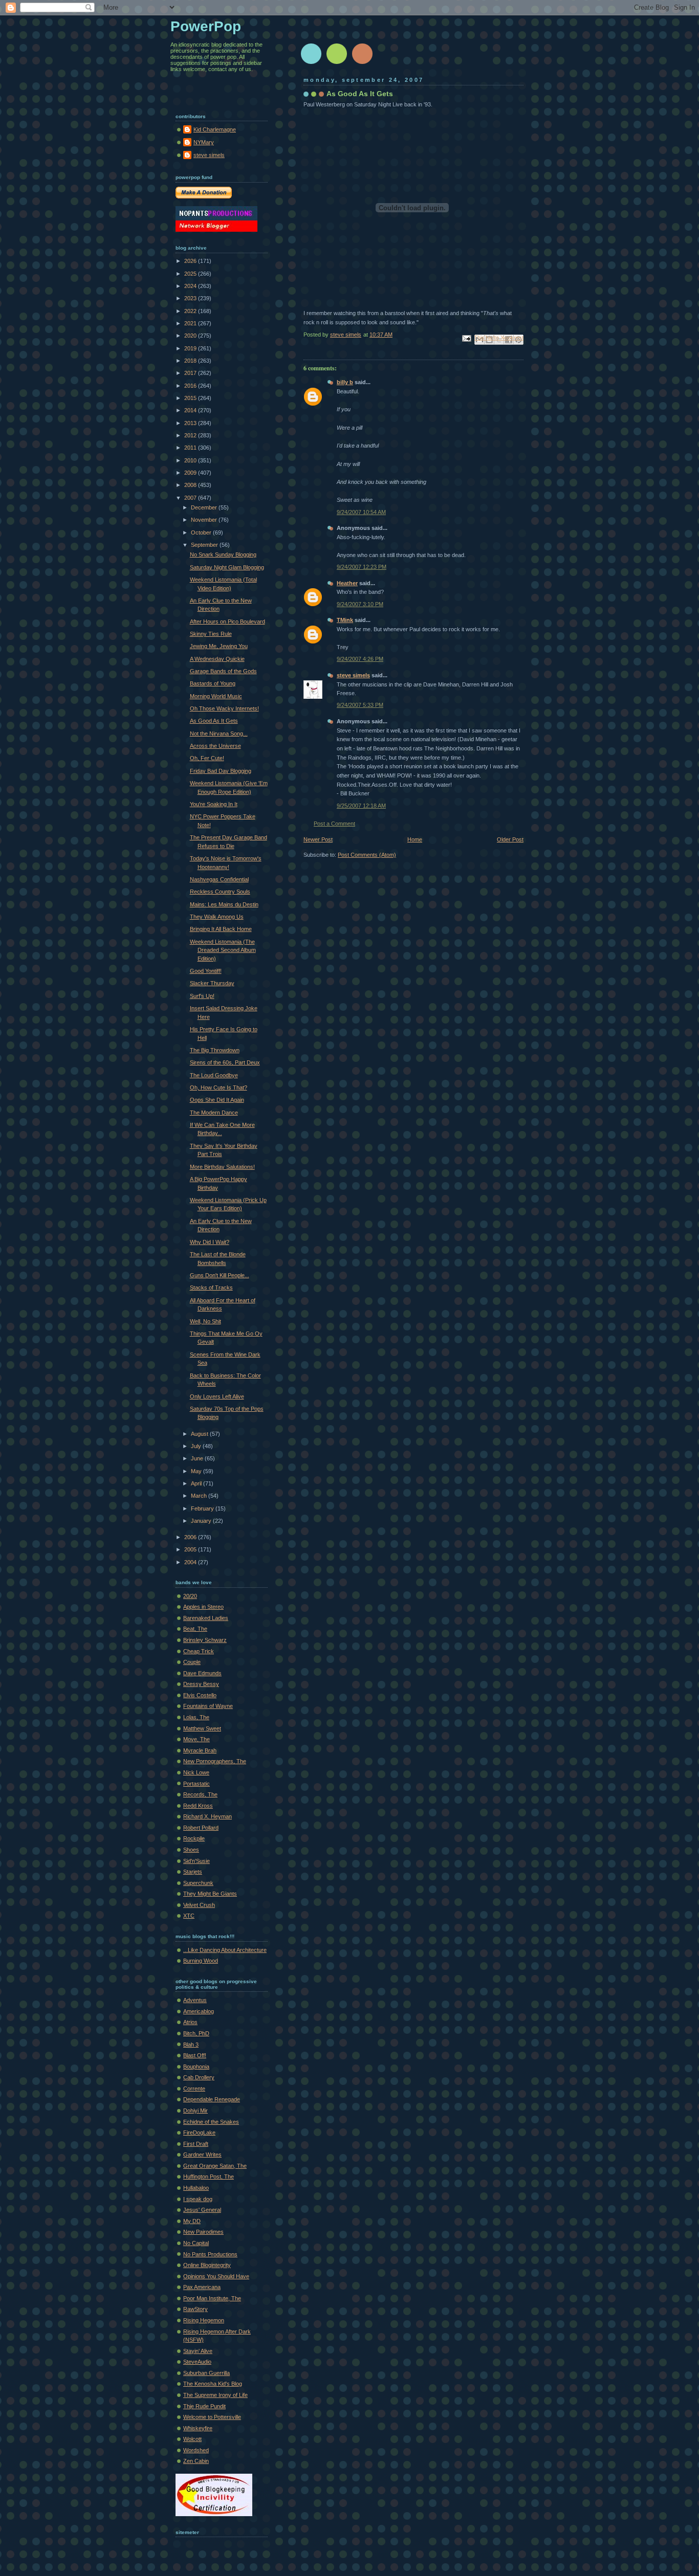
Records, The (200, 1794)
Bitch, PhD (196, 2033)
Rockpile (194, 1838)
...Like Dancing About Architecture (225, 1950)
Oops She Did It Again (217, 1100)
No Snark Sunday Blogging (223, 554)
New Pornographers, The (215, 1761)
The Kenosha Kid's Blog (213, 2384)
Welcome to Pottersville (212, 2417)
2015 (191, 398)
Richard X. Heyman (207, 1816)
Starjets (193, 1872)
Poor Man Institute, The (212, 2298)
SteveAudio (197, 2362)
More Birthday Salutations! (222, 1167)
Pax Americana (202, 2287)
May (197, 1471)
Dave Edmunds (202, 1673)
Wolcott (192, 2439)
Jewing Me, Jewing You (219, 646)
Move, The (196, 1739)
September (205, 545)
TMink (345, 620)
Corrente (194, 2089)
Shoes (191, 1850)
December (205, 507)
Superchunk (198, 1883)
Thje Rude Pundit (204, 2406)
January (202, 1521)
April (197, 1483)
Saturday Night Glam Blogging (227, 567)
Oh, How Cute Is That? (219, 1087)
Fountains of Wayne (208, 1706)
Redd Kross (198, 1806)
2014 (191, 410)
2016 (191, 386)
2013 (191, 423)
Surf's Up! (202, 996)
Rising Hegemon (204, 2320)
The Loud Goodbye (214, 1075)
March (200, 1496)
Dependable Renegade (212, 2099)
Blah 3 (191, 2045)
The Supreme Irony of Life (215, 2395)
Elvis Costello (200, 1695)
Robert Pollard (201, 1828)
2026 (191, 261)
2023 (191, 298)
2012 (191, 435)
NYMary (204, 142)
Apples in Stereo (203, 1607)
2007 (191, 498)
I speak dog (198, 2199)
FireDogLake (199, 2133)
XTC (189, 1916)
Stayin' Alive (198, 2351)
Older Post (510, 839)
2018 (191, 361)
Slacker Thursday (212, 983)
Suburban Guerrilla (206, 2373)
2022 (191, 311)
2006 (191, 1537)
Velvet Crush (199, 1905)
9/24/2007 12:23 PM (362, 567)
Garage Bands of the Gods (223, 671)
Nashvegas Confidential (219, 879)
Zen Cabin (196, 2461)
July (197, 1446)
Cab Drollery (199, 2077)
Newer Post (318, 839)
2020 (191, 336)
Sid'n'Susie (196, 1861)
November (205, 520)
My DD (192, 2221)
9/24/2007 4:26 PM (360, 659)
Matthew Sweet (202, 1728)
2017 (191, 373)
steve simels (353, 675)
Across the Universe (215, 746)
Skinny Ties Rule (211, 634)
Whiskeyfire (198, 2428)
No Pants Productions (210, 2254)
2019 (191, 348)
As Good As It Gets (214, 721)
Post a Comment (334, 824)
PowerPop (206, 26)
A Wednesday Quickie (217, 659)
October (202, 532)
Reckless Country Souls (220, 892)
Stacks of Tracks (211, 1287)
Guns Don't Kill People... (220, 1275)
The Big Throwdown (215, 1050)
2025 (191, 274)
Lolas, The (196, 1717)
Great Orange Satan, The (215, 2166)
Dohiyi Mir (195, 2111)
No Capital (196, 2243)
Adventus (195, 2000)
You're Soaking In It (214, 804)
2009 (191, 473)
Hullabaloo (196, 2188)
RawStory (195, 2309)
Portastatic (196, 1784)
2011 (191, 448)
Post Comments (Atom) (367, 855)
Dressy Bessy (201, 1684)
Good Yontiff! (206, 971)
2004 (191, 1562)
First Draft (196, 2144)
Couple (192, 1662)
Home (415, 839)
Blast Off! (195, 2055)
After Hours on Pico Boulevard (227, 621)
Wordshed (196, 2450)
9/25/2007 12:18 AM (361, 806)
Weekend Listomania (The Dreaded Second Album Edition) (223, 950)
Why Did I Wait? (210, 1242)
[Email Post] (466, 338)
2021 (191, 323)
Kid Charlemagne (215, 129)
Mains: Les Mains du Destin (224, 904)
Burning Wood (201, 1961)
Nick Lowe (196, 1772)
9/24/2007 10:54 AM (361, 512)
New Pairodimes (203, 2232)
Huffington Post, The (209, 2177)
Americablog (199, 2011)
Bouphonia (196, 2067)
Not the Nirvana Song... (219, 734)
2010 (191, 460)
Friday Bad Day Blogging (221, 771)
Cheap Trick (199, 1651)
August (200, 1434)
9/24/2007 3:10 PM (360, 604)
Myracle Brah (200, 1750)
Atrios (190, 2022)
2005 (191, 1549)
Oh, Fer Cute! (207, 758)
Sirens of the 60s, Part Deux (225, 1062)
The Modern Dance (214, 1113)
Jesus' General (202, 2210)
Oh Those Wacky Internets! (224, 708)
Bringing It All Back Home (221, 929)
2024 (191, 286)
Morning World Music (216, 696)
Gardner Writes (202, 2155)
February (203, 1508)
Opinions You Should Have (216, 2276)
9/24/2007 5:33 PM (360, 705)
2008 (191, 485)
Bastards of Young (213, 683)
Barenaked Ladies (206, 1618)
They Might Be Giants (210, 1894)
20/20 (190, 1596)
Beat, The (195, 1629)
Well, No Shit (205, 1321)
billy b (345, 382)
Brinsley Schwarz (205, 1640)
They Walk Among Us (217, 917)
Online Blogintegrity (207, 2265)
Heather (347, 583)
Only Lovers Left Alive (217, 1396)
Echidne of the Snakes (211, 2122)
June (198, 1458)
